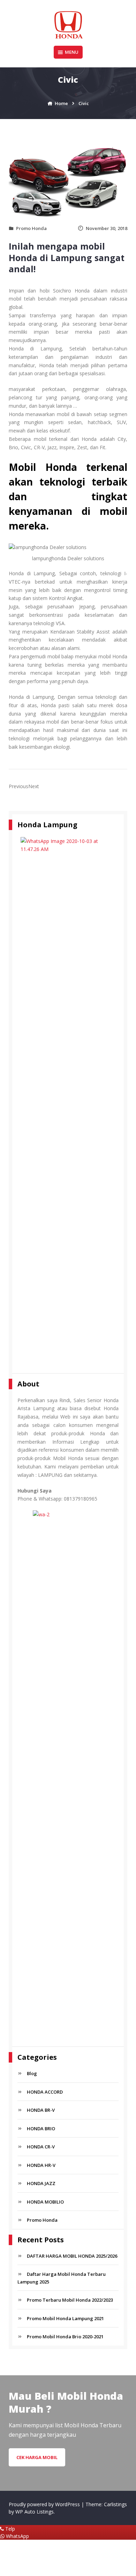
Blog (32, 2073)
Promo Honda (31, 228)
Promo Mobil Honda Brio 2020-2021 (65, 2337)
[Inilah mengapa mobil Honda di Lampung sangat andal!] (68, 182)
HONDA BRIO (41, 2129)
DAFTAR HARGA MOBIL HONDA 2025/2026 (72, 2256)
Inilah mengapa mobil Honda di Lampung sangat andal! (67, 257)
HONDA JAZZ (41, 2183)
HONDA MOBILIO (45, 2202)
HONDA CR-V (41, 2147)
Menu (72, 52)
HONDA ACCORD (45, 2092)
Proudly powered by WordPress (45, 2504)
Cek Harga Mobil (37, 2457)
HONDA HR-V (41, 2165)
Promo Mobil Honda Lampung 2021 (65, 2318)
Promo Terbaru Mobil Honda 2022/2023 (70, 2300)
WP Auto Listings (35, 2512)
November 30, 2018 (107, 228)
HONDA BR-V (41, 2110)
